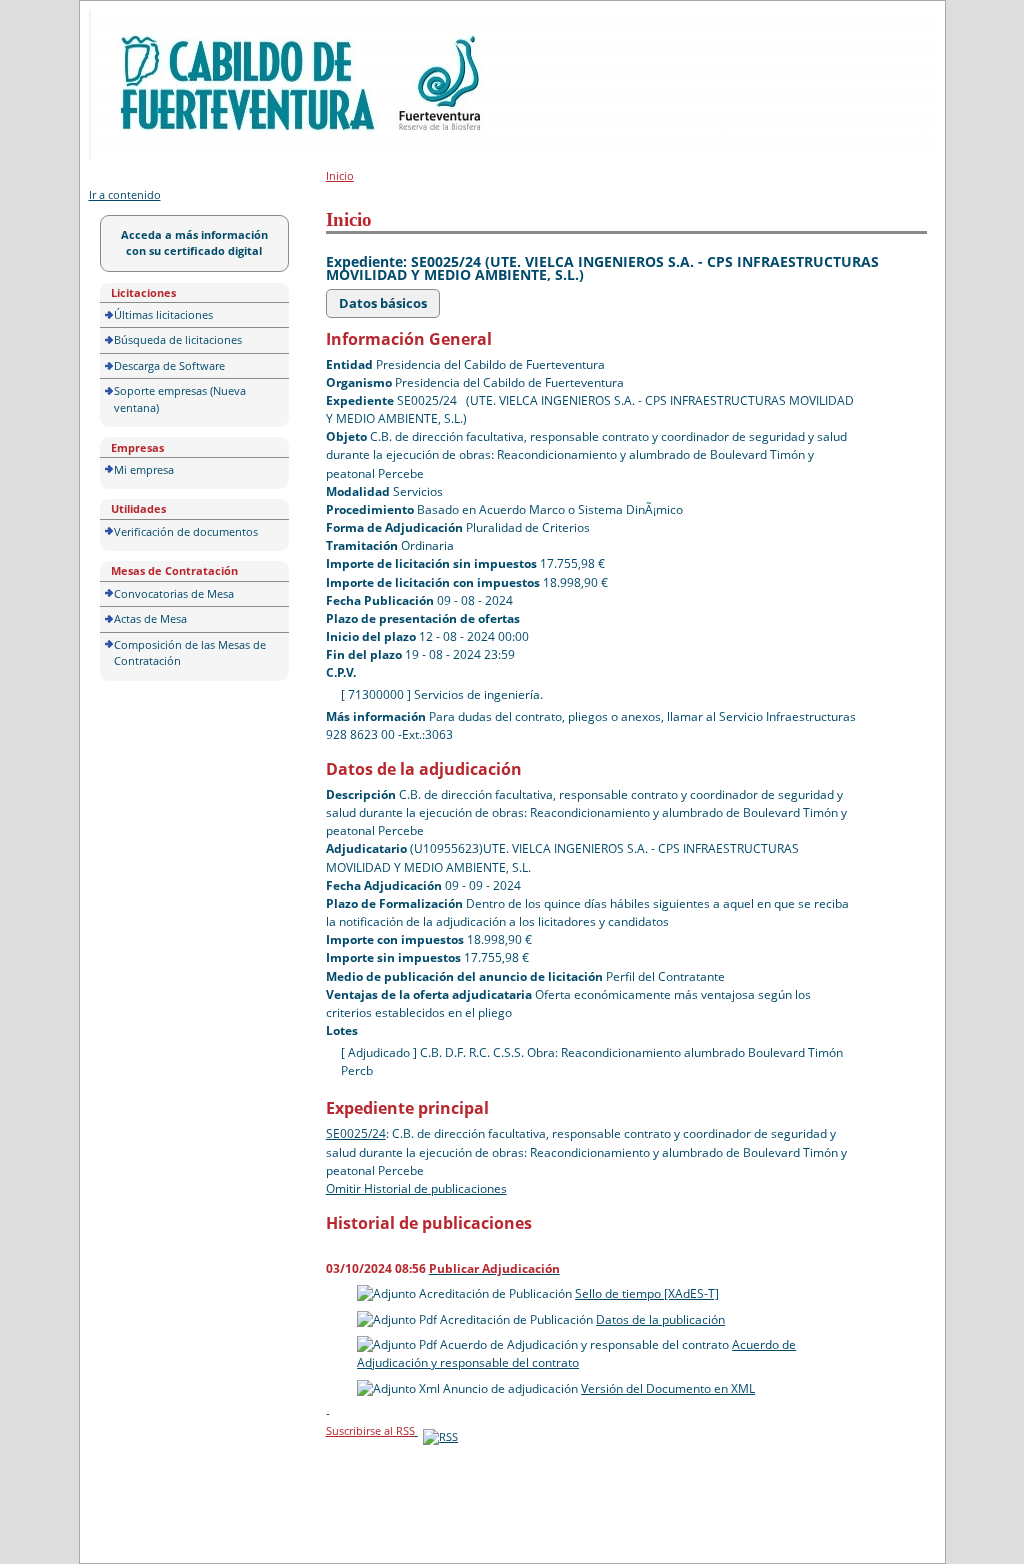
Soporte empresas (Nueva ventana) (180, 399)
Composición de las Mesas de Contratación (190, 653)
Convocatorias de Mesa (174, 593)
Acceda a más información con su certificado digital (194, 243)
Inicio (340, 175)
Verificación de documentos (186, 531)
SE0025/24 (356, 1133)
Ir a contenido (125, 194)
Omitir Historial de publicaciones (416, 1188)
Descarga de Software (169, 365)
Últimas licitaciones (163, 314)
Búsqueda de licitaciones (178, 339)
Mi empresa (144, 469)
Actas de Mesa (150, 618)
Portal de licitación (150, 21)
